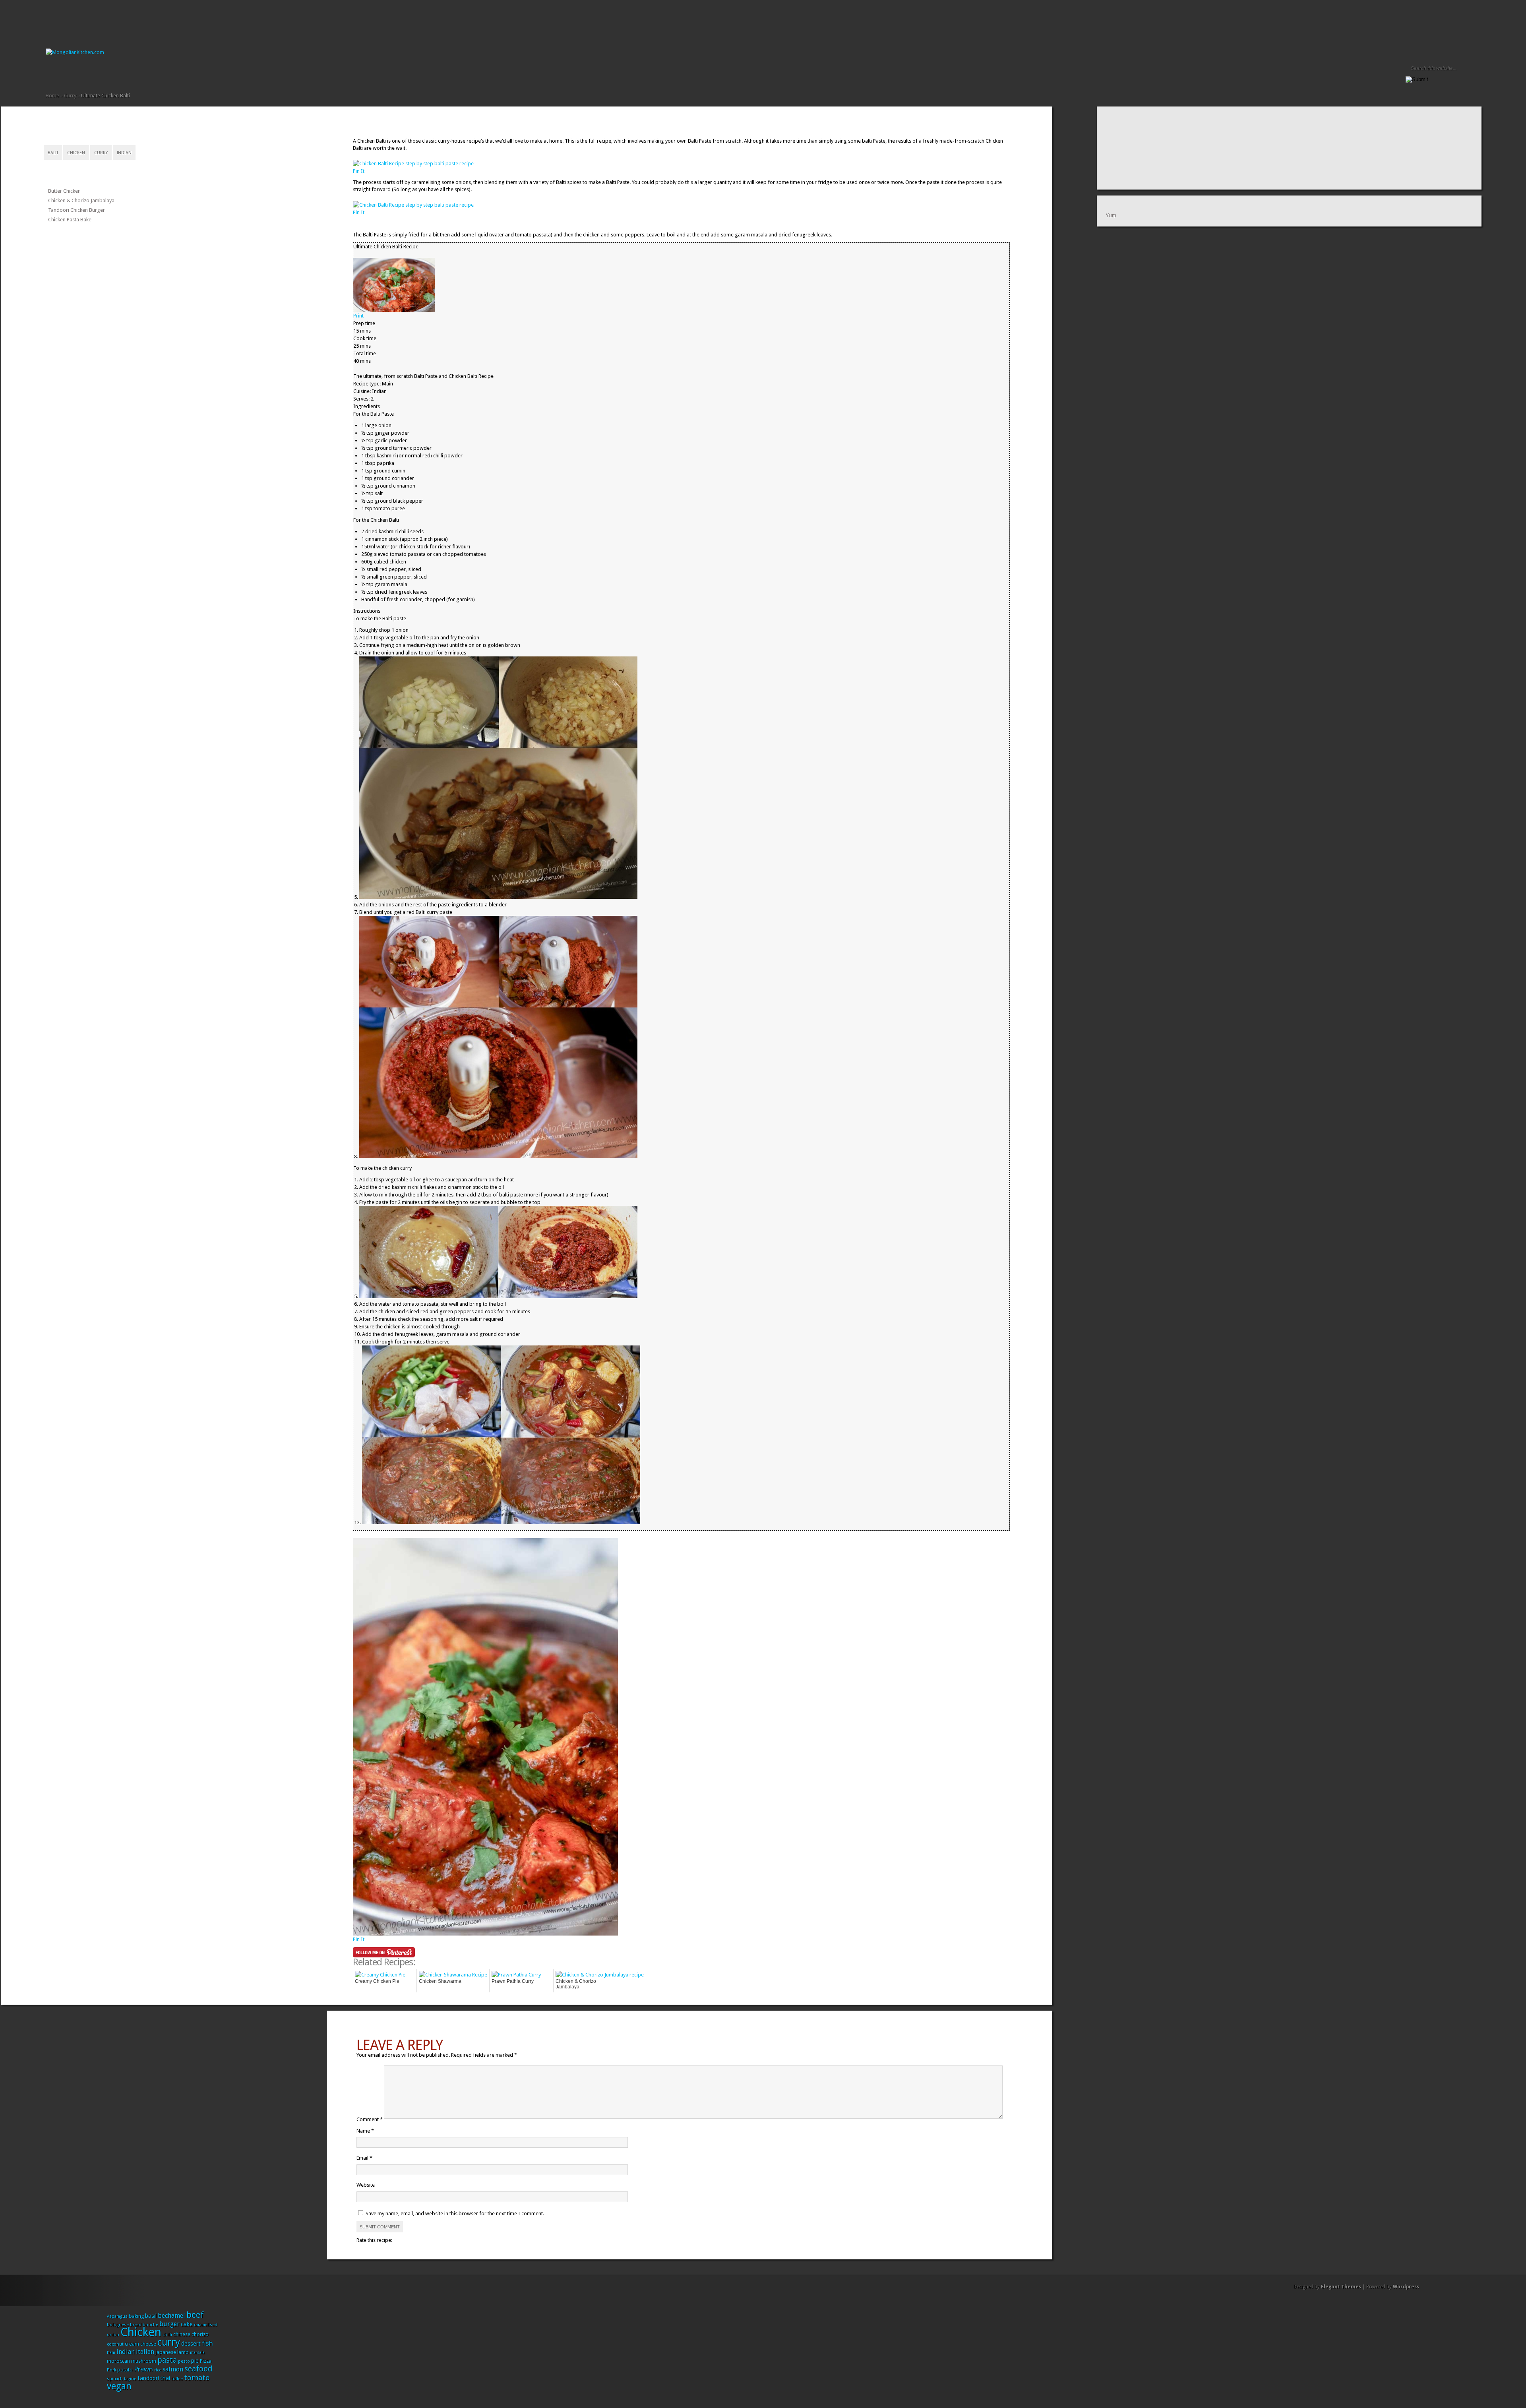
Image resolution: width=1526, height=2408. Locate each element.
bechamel (171, 2316)
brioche (150, 2325)
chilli (167, 2335)
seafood (198, 2369)
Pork (111, 2370)
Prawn (143, 2369)
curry (101, 153)
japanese (166, 2352)
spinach (115, 2379)
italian (145, 2352)
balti (53, 153)
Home (49, 74)
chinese (182, 2334)
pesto (184, 2361)
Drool (55, 74)
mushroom (144, 2361)
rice (158, 2370)
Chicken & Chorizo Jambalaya (81, 200)
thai (165, 2378)
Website (366, 2185)
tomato (197, 2378)
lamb (183, 2352)
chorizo (200, 2334)
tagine (130, 2379)
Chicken (76, 153)
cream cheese (140, 2344)
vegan (119, 2386)
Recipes (81, 74)
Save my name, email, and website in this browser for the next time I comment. (455, 2213)
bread (136, 2325)
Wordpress (1406, 2287)
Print (358, 316)
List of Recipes (68, 74)
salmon (173, 2369)
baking (136, 2316)
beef (195, 2315)
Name (365, 2131)
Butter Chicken (64, 191)
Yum (1111, 215)
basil (151, 2316)
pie (195, 2361)
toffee (177, 2379)
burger (169, 2324)
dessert (191, 2344)
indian (124, 153)
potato (125, 2370)
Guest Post (74, 74)
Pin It (359, 171)
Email (364, 2158)
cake (187, 2324)
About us (62, 74)
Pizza (206, 2361)
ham (111, 2353)
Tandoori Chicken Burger (76, 210)
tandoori (148, 2378)
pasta (167, 2360)
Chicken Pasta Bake (70, 220)
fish (207, 2343)
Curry (70, 96)
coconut (115, 2344)
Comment (370, 2120)
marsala (197, 2353)
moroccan (118, 2361)
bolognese (118, 2325)
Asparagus (117, 2316)
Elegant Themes (1341, 2287)
